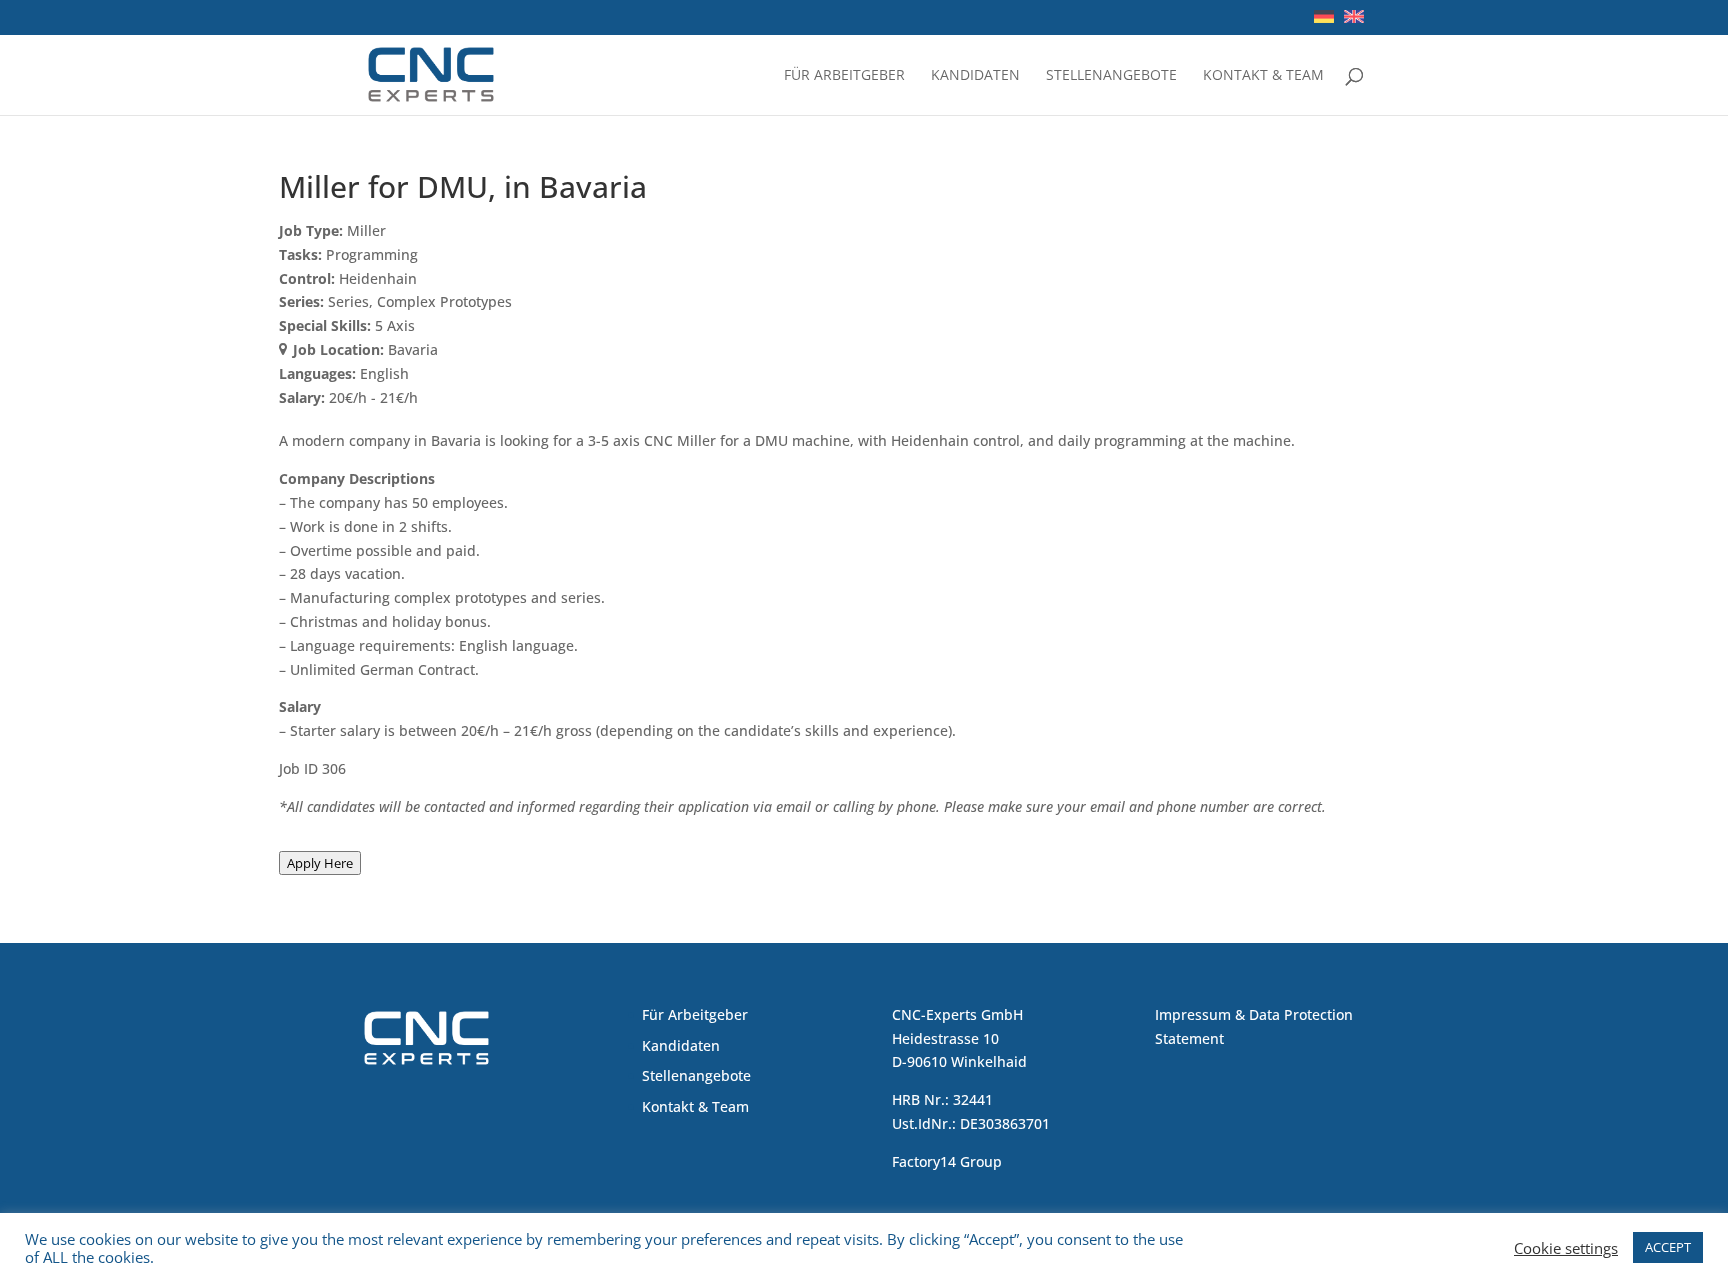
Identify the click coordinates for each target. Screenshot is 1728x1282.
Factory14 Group (947, 1161)
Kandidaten (975, 76)
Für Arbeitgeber (844, 76)
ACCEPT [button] (1668, 1247)
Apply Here (320, 863)
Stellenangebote (1111, 76)
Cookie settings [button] (1566, 1248)
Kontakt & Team (1263, 76)
